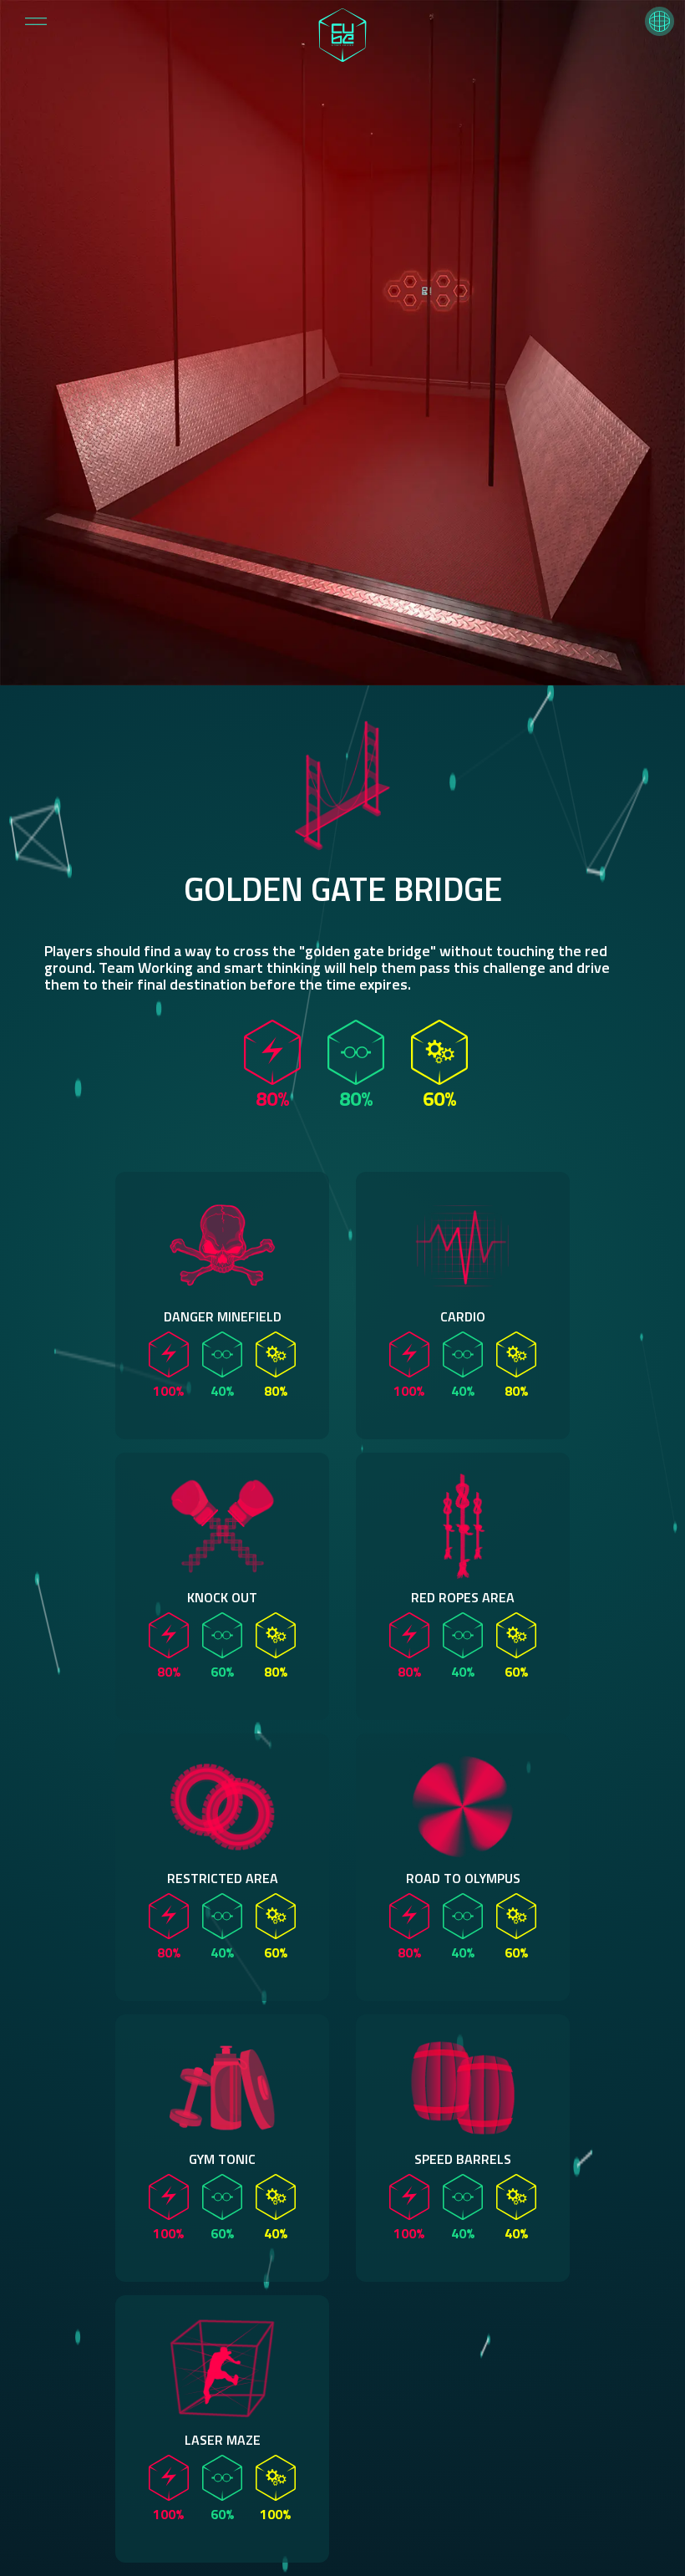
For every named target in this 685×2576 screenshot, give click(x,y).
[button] (660, 21)
